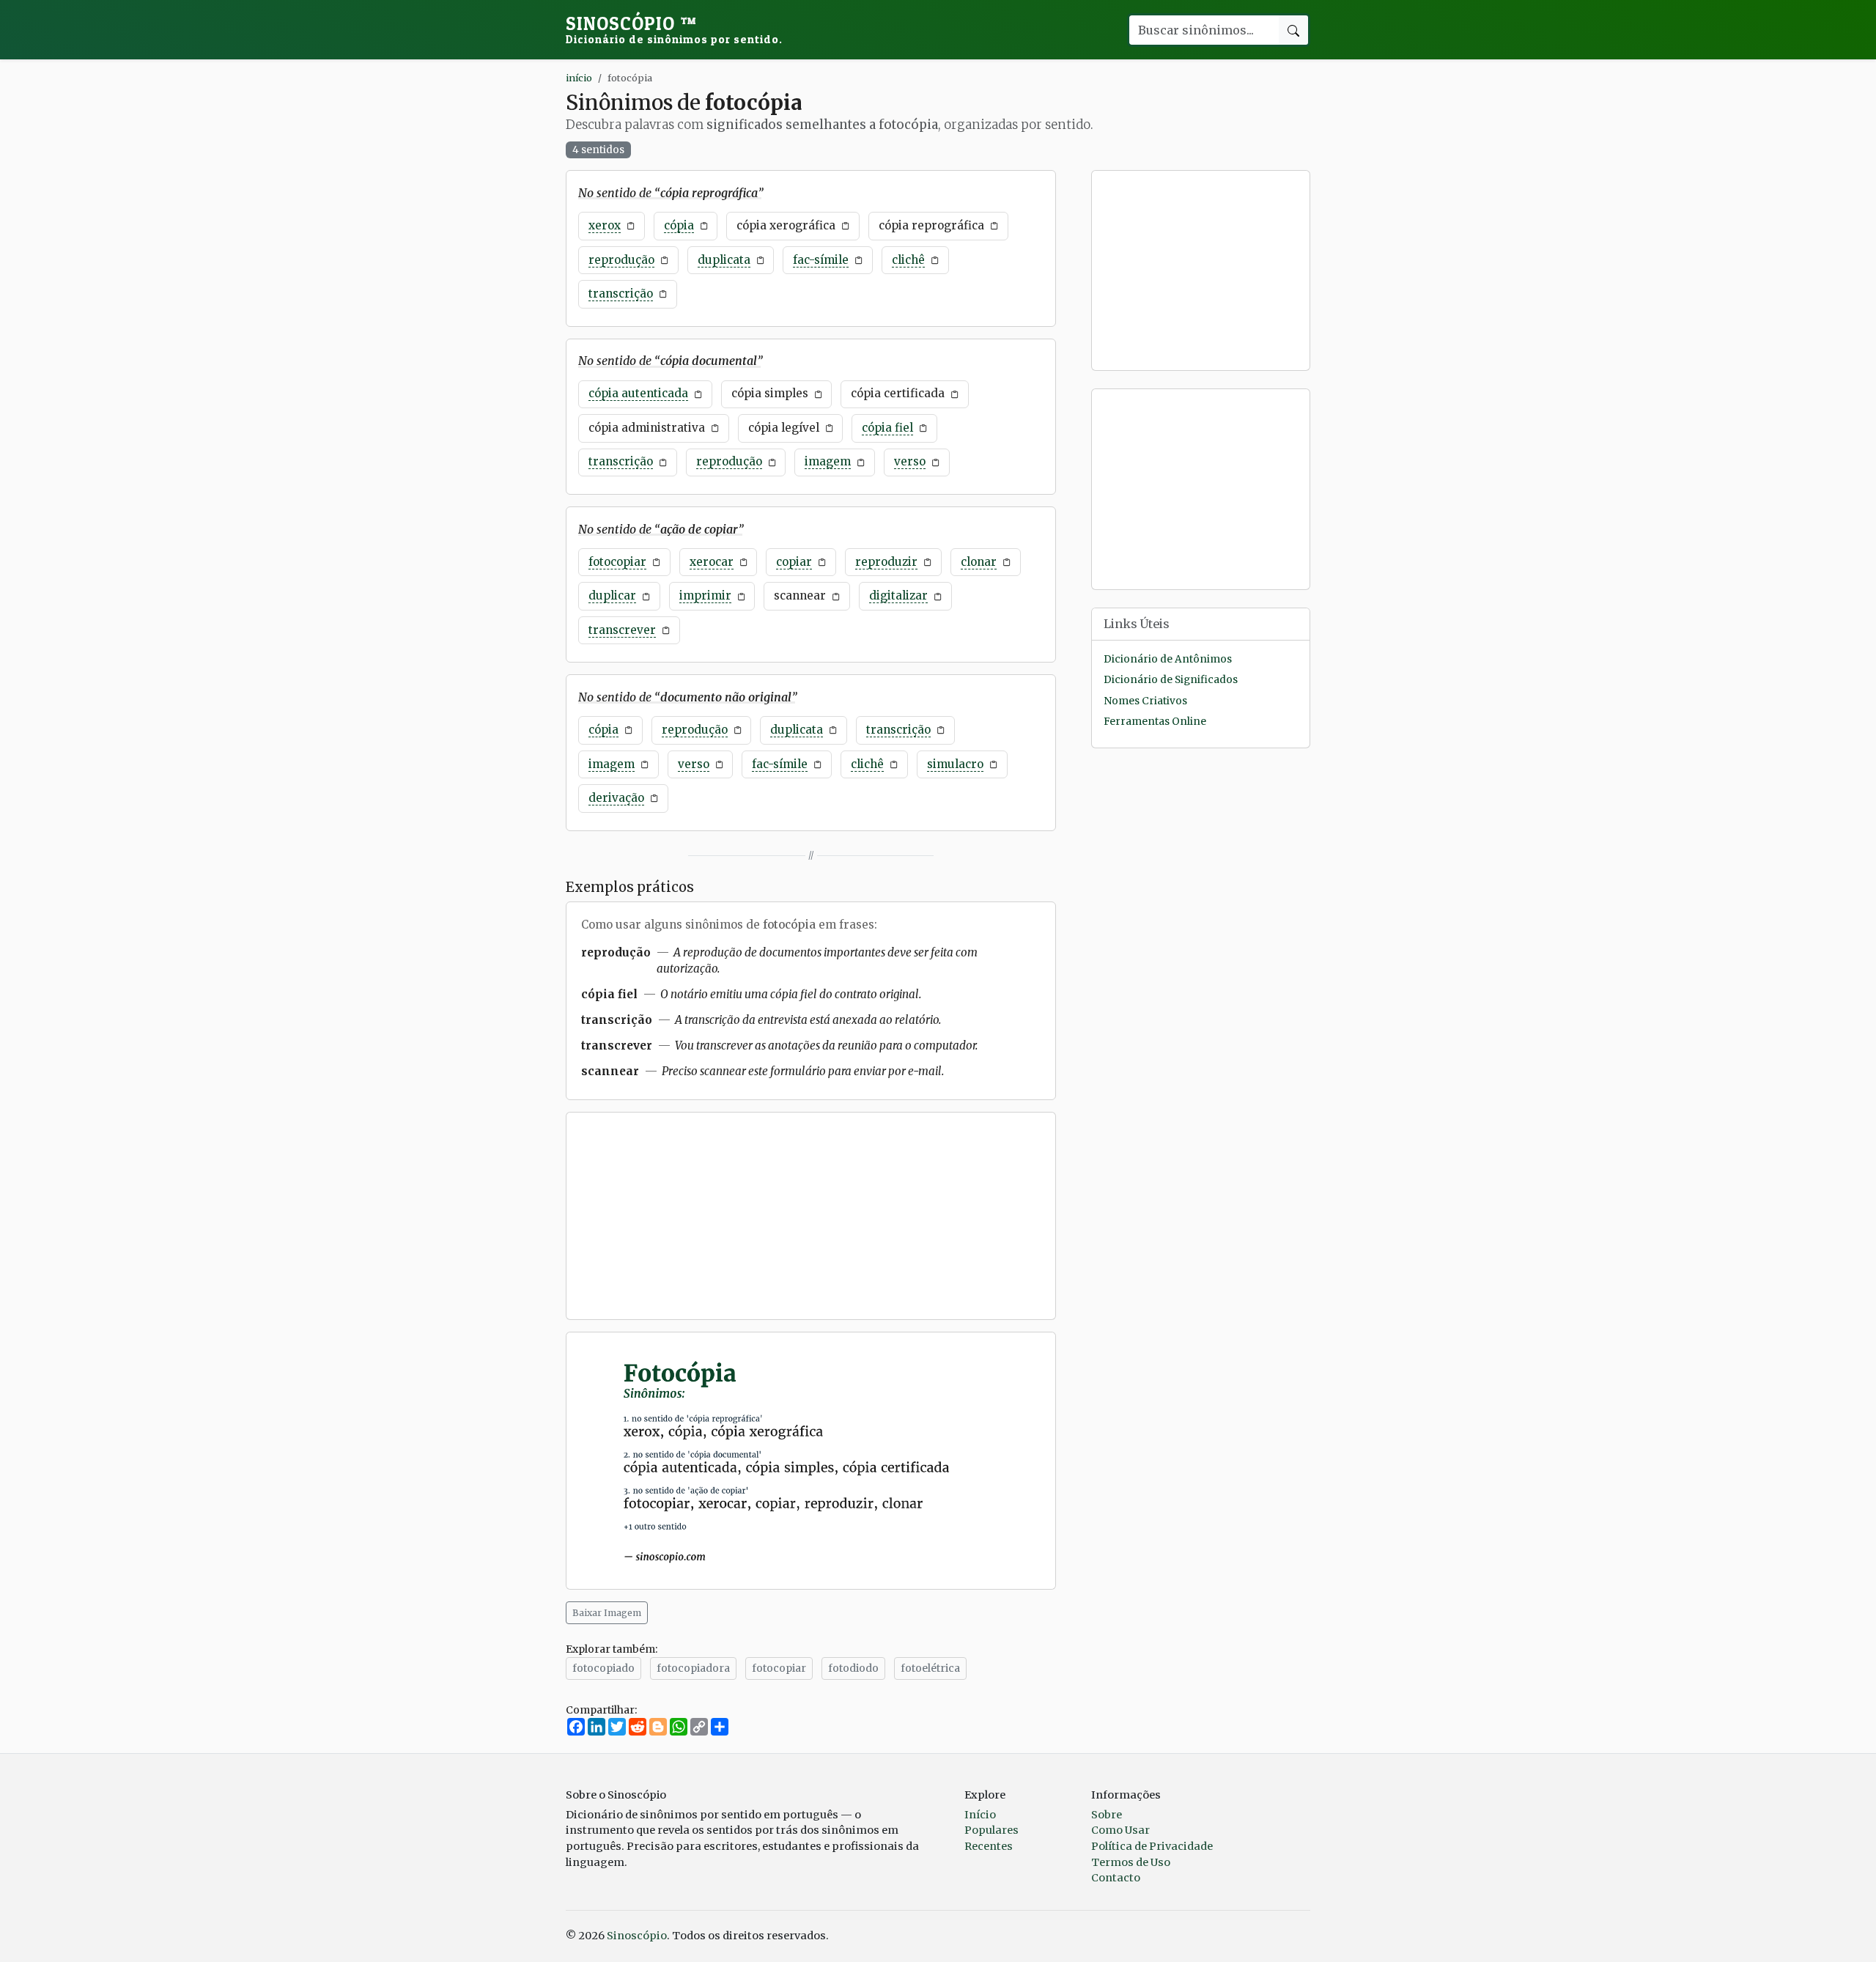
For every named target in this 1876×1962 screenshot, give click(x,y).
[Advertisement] (811, 1216)
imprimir (705, 595)
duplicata (724, 260)
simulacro (955, 764)
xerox (605, 225)
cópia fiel (887, 428)
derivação (616, 798)
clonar (979, 562)
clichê (908, 260)
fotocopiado (603, 1668)
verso (910, 461)
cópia (679, 225)
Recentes (989, 1846)
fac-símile (821, 260)
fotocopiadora (693, 1668)
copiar (794, 562)
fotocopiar (617, 562)
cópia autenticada (638, 393)
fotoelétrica (930, 1668)
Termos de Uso (1131, 1862)
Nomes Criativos (1145, 701)
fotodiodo (853, 1668)
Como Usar (1120, 1830)
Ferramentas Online (1155, 722)
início (579, 78)
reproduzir (886, 562)
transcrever (622, 630)
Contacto (1116, 1878)
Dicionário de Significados (1171, 681)
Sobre (1107, 1815)
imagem (828, 461)
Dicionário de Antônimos (1168, 659)
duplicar (612, 595)
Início (980, 1815)
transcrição (621, 294)
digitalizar (898, 595)
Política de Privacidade (1152, 1846)
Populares (991, 1830)
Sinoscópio (674, 29)
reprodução (621, 260)
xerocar (712, 562)
